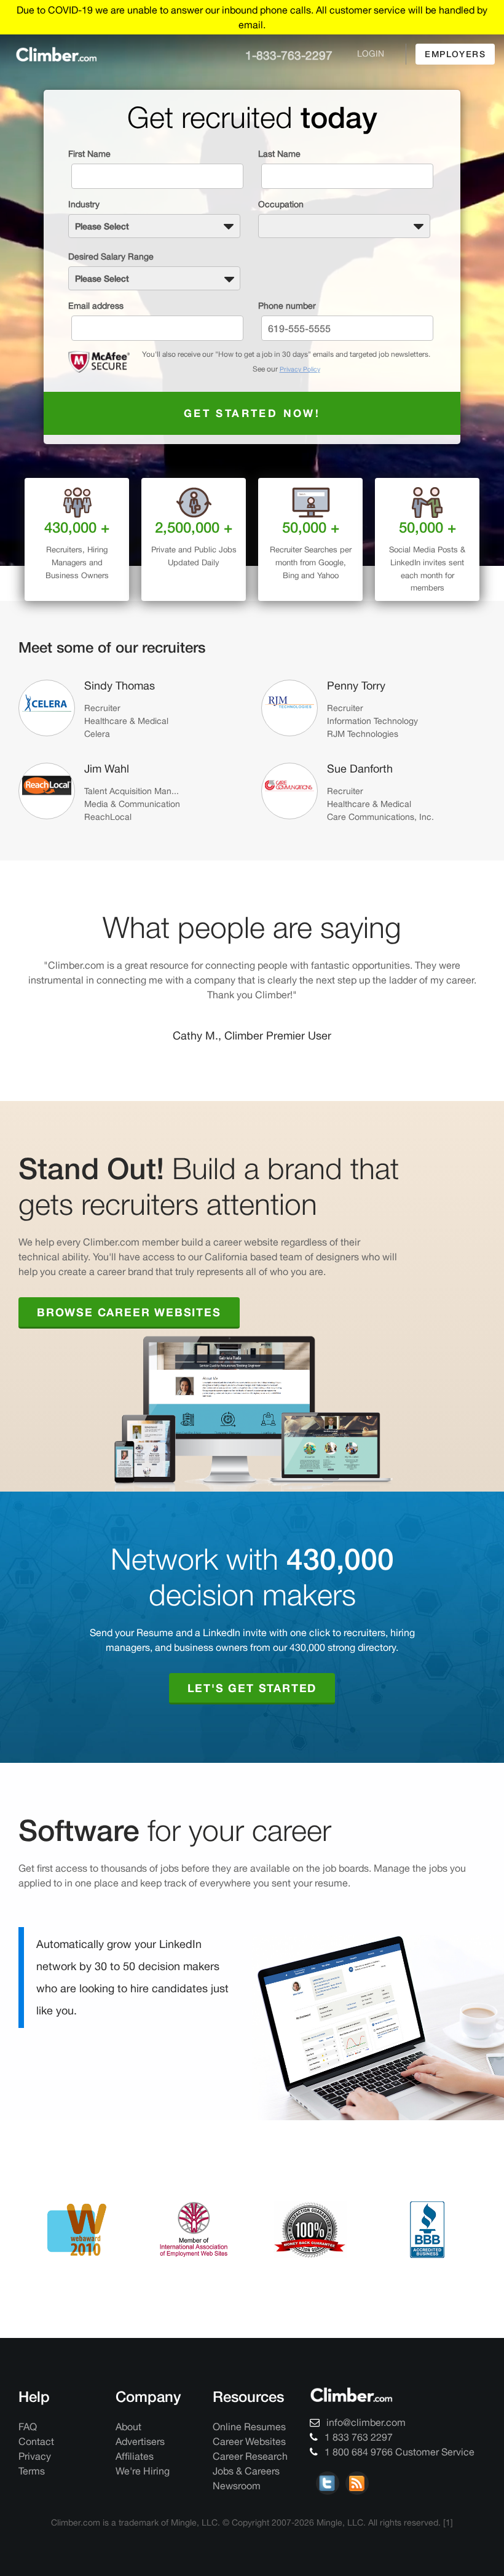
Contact (36, 2441)
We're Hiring (143, 2471)
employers (455, 54)
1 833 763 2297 (357, 2437)
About (128, 2427)
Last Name (279, 154)
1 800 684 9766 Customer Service (398, 2452)
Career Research (250, 2456)
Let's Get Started (252, 1688)
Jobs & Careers (246, 2471)
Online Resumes (249, 2427)
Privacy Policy (300, 369)
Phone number (287, 306)
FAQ (28, 2427)
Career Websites (249, 2441)
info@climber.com (365, 2422)
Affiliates (135, 2456)
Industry (84, 204)
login (371, 54)
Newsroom (237, 2486)
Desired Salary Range (111, 256)
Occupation (281, 204)
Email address (96, 306)
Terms (32, 2471)
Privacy (35, 2456)
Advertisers (140, 2441)
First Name (89, 154)
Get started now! (252, 413)
